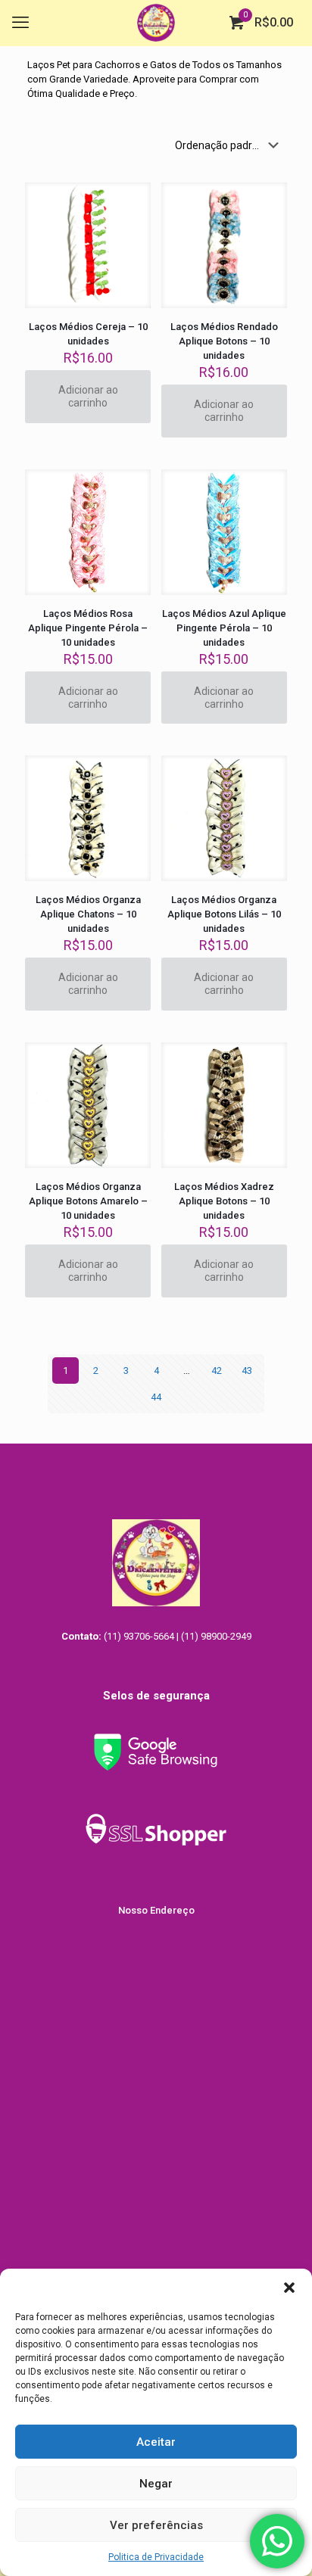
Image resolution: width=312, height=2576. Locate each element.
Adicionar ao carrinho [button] (88, 396)
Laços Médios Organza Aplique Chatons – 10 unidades (88, 914)
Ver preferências (156, 2525)
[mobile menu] (20, 23)
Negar (156, 2484)
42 (217, 1371)
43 (247, 1371)
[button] (289, 2288)
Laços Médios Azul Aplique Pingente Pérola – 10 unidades (224, 628)
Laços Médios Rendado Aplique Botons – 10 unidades (224, 341)
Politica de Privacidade (156, 2557)
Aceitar (156, 2442)
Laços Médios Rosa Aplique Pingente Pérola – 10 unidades (88, 628)
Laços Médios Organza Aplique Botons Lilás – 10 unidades (224, 914)
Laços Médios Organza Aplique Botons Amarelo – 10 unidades (88, 1201)
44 (156, 1397)
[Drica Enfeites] (156, 23)
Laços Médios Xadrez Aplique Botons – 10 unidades (224, 1201)
